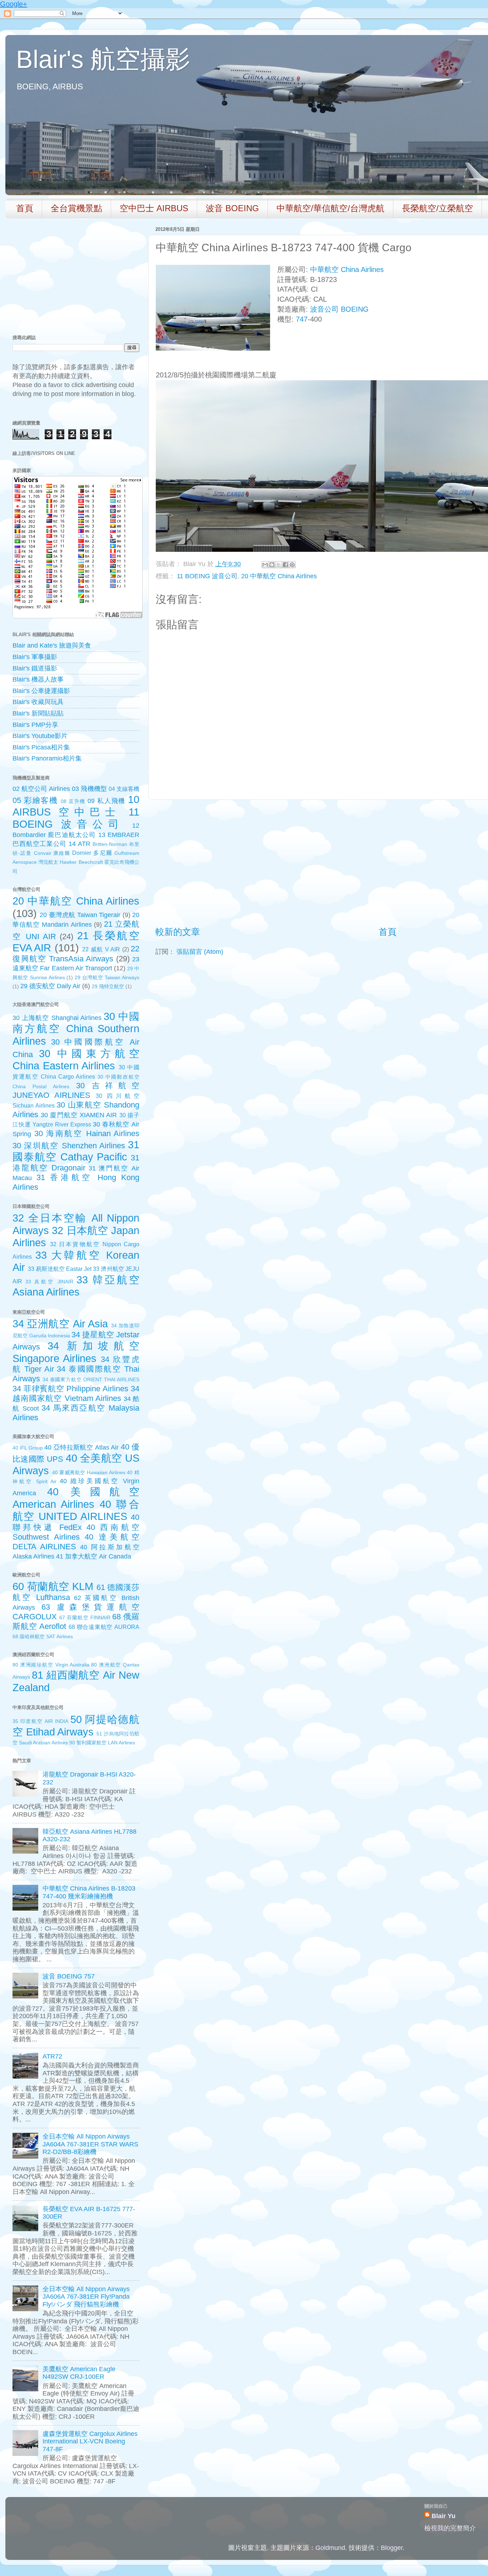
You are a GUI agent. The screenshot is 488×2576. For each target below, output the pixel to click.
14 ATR (79, 844)
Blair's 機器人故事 (38, 679)
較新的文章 (178, 932)
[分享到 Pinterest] (292, 565)
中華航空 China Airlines (347, 269)
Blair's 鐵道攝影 (35, 668)
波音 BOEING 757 (69, 1976)
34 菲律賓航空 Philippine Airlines (70, 1389)
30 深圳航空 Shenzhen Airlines (69, 1146)
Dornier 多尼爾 (92, 853)
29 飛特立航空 (108, 986)
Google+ (14, 4)
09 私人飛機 (106, 801)
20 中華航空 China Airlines (279, 576)
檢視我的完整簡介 (450, 2528)
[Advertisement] (388, 863)
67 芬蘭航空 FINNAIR (85, 1618)
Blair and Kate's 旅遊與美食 (52, 645)
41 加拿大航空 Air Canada (94, 1556)
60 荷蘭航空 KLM (53, 1586)
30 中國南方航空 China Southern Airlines (76, 1029)
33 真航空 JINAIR (49, 1282)
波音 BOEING (232, 208)
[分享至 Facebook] (285, 565)
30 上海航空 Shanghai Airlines (57, 1018)
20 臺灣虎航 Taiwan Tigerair (80, 915)
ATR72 (52, 2056)
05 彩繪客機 (35, 800)
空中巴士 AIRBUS (154, 208)
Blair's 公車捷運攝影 (41, 691)
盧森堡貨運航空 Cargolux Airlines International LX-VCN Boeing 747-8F (90, 2441)
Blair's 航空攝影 (103, 59)
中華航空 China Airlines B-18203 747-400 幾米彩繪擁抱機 (89, 1892)
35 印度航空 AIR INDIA (40, 1721)
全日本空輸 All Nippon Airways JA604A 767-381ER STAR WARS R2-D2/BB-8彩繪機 (90, 2144)
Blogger (392, 2548)
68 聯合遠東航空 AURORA (104, 1627)
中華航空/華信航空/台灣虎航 (330, 208)
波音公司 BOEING (339, 309)
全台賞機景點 (76, 208)
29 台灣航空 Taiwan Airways (107, 977)
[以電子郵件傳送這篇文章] (265, 565)
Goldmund (330, 2548)
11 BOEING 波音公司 (207, 576)
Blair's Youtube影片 (40, 736)
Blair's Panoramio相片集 (47, 758)
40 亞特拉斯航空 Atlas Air (81, 1447)
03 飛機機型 (89, 789)
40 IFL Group (28, 1448)
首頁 (25, 208)
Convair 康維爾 (52, 853)
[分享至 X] (279, 565)
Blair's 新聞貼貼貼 (38, 713)
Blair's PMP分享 (35, 725)
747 (302, 319)
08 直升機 (73, 801)
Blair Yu (444, 2516)
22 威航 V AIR (101, 949)
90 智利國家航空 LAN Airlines (102, 1743)
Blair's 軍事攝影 (35, 657)
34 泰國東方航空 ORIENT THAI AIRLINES (91, 1379)
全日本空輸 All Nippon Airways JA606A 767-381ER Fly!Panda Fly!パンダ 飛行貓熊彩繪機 (86, 2297)
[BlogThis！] (272, 565)
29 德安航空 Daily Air (50, 986)
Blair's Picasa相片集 (41, 747)
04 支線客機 (124, 789)
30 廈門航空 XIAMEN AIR (79, 1115)
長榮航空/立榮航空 (437, 208)
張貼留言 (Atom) (200, 952)
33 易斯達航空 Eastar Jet (60, 1269)
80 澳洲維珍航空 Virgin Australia (51, 1665)
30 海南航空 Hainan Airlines (87, 1133)
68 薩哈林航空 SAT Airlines (43, 1636)
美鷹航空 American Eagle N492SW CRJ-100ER (79, 2373)
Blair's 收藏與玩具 (38, 702)
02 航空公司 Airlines (41, 789)
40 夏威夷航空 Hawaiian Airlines (89, 1472)
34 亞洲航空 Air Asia (60, 1324)
